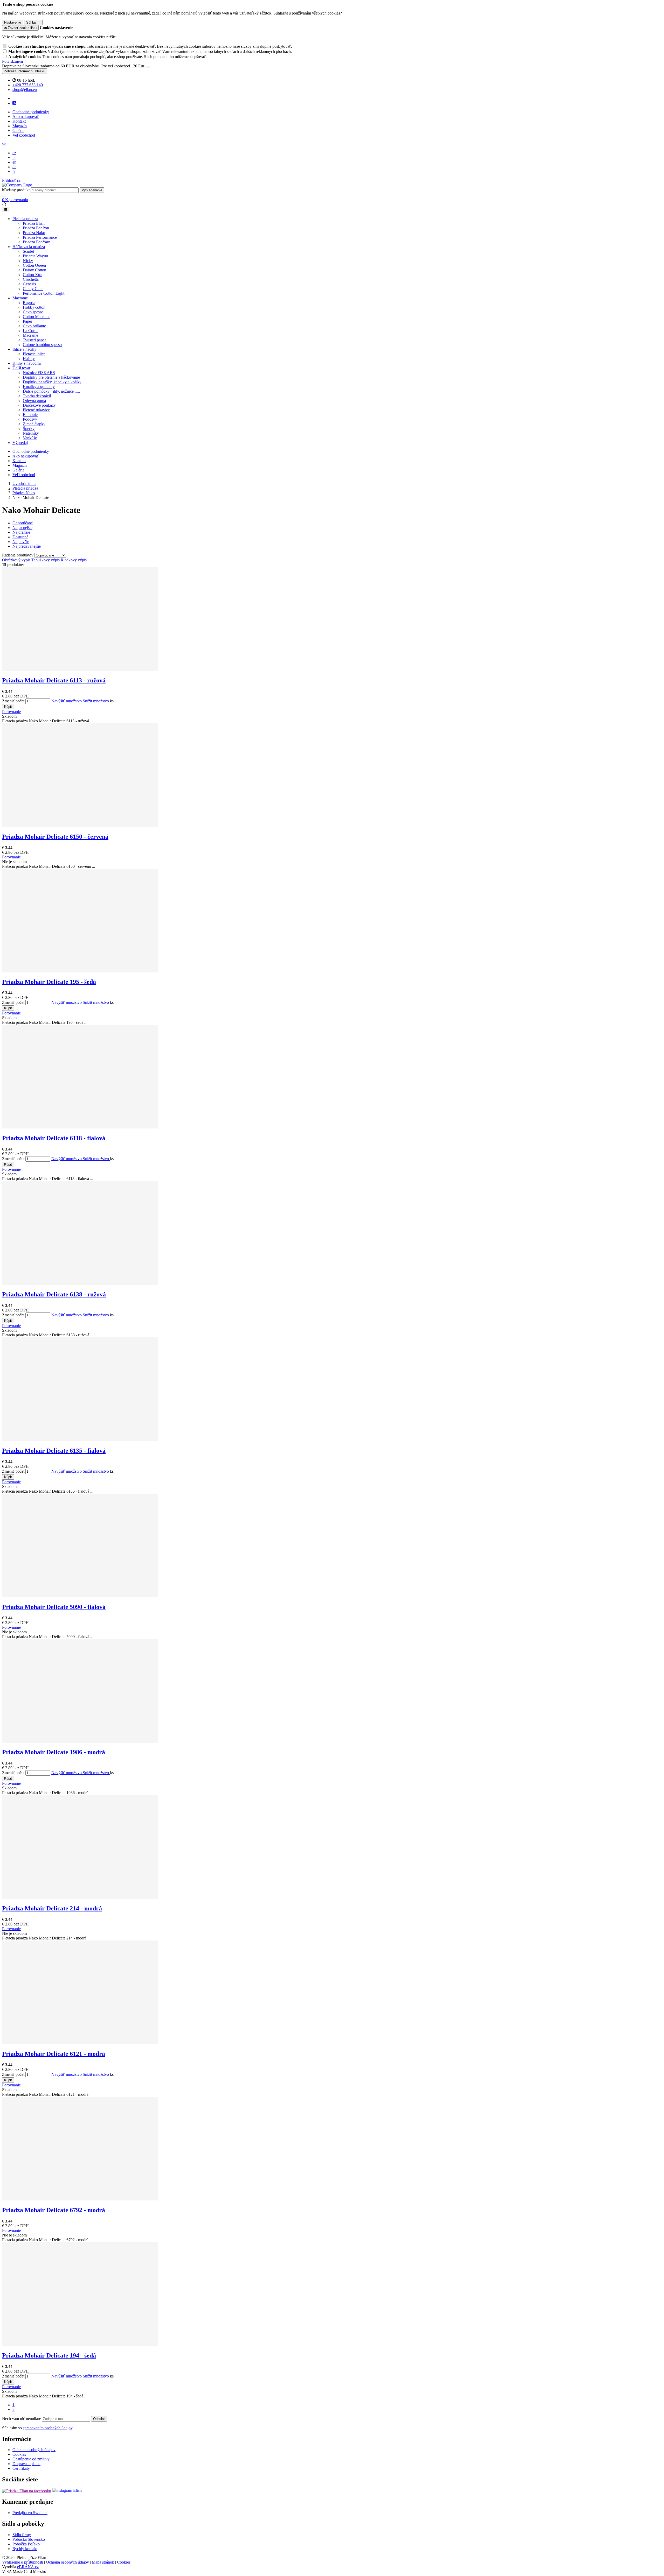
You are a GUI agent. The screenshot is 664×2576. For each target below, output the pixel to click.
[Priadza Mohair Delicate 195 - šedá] (80, 971)
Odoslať (99, 2419)
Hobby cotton (34, 307)
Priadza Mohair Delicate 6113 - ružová (54, 680)
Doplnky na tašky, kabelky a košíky (52, 382)
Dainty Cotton (34, 270)
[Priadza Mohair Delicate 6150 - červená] (80, 826)
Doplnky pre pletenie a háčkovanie (51, 377)
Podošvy (30, 419)
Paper (27, 321)
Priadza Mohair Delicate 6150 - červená (55, 837)
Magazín (20, 126)
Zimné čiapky (34, 424)
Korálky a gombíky (39, 387)
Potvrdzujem (12, 61)
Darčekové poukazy (39, 405)
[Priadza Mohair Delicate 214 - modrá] (80, 1897)
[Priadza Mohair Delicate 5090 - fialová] (80, 1596)
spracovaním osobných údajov (48, 2428)
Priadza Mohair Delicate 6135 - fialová (54, 1451)
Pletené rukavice (36, 410)
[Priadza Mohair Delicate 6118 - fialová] (80, 1127)
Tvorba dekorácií (37, 396)
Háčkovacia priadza (29, 247)
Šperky (29, 429)
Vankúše (30, 438)
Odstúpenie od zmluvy (31, 2459)
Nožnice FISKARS (39, 373)
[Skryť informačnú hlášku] (148, 67)
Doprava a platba (26, 2464)
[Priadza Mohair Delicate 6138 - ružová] (80, 1283)
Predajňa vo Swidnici (30, 2513)
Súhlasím (33, 22)
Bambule (30, 415)
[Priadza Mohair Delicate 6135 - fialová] (80, 1440)
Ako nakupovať (26, 117)
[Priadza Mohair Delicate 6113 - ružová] (80, 669)
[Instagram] (14, 103)
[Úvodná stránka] (17, 185)
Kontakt (19, 121)
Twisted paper (34, 340)
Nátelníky (31, 433)
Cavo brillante (34, 326)
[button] (4, 144)
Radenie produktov (18, 555)
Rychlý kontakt (25, 2549)
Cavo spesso (33, 312)
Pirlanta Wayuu (35, 256)
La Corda (31, 331)
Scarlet (28, 251)
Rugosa (29, 303)
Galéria (18, 130)
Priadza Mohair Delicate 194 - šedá (49, 2355)
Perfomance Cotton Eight (44, 293)
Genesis (29, 284)
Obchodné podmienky (31, 112)
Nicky (28, 261)
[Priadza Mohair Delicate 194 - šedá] (80, 2344)
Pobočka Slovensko (29, 2539)
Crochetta (31, 279)
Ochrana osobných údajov (34, 2450)
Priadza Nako (34, 233)
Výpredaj (20, 443)
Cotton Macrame (37, 317)
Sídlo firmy (22, 2535)
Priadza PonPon (36, 228)
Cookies (19, 2454)
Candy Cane (33, 289)
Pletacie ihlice (34, 354)
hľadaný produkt (16, 190)
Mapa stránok (103, 2562)
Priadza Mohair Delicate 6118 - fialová (54, 1138)
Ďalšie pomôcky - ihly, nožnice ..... (51, 391)
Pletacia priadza (25, 219)
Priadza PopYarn (37, 242)
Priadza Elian (34, 223)
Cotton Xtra (33, 275)
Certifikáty (21, 2468)
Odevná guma (34, 401)
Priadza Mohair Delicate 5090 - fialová (54, 1607)
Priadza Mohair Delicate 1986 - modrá (54, 1752)
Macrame (20, 298)
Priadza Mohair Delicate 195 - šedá (49, 982)
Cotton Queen (34, 265)
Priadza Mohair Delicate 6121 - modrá (54, 2054)
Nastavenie (13, 22)
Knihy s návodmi (27, 363)
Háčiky (29, 359)
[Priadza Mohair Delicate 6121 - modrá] (80, 2043)
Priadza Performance (40, 237)
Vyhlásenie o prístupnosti (23, 2562)
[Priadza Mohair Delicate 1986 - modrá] (80, 1741)
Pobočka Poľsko (26, 2544)
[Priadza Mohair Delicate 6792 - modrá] (80, 2199)
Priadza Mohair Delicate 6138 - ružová (54, 1294)
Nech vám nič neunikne (22, 2419)
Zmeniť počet (13, 701)
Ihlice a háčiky (24, 349)
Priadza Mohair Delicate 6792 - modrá (54, 2210)
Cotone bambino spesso (42, 345)
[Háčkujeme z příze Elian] (27, 2490)
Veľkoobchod (24, 135)
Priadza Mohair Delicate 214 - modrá (52, 1908)
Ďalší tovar (21, 368)
